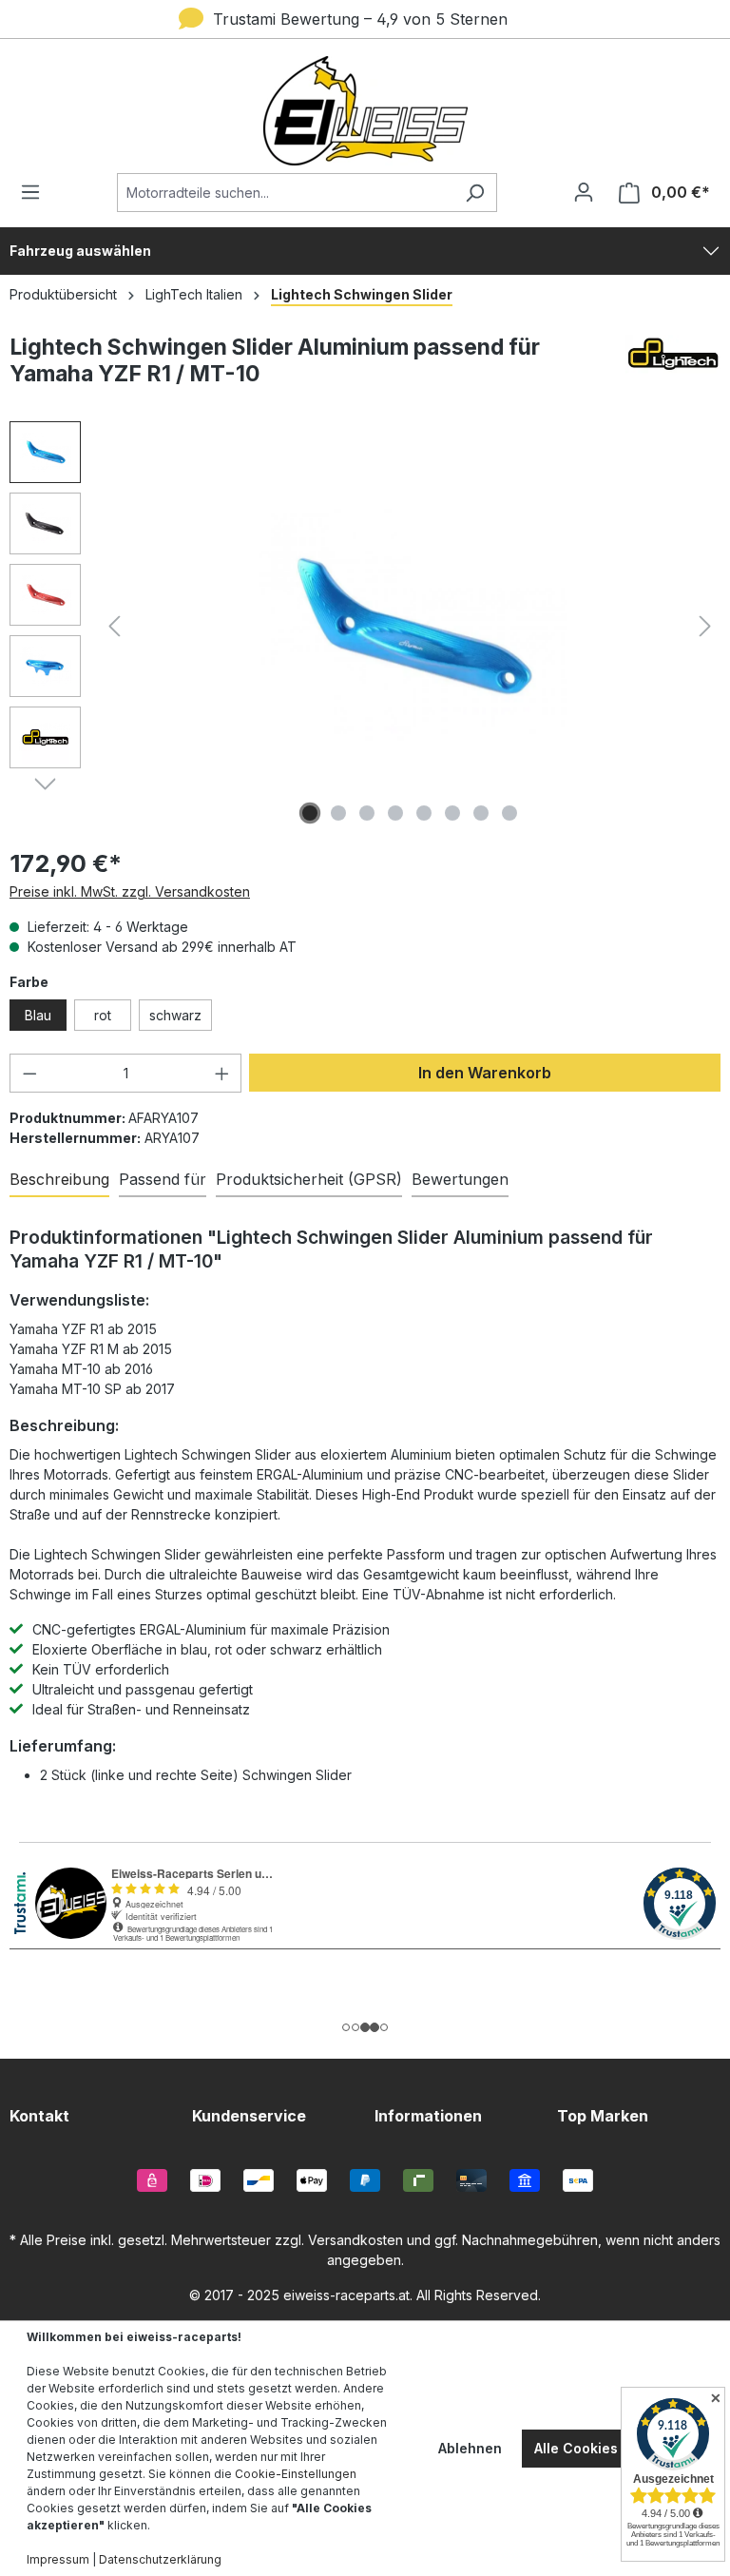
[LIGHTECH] (673, 368)
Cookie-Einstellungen (296, 2474)
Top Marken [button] (603, 2116)
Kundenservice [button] (249, 2116)
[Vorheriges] (114, 626)
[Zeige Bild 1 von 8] (310, 813)
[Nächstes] (705, 626)
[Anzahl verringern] (29, 1073)
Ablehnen (470, 2448)
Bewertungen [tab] (460, 1179)
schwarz (175, 1015)
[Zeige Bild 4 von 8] (395, 813)
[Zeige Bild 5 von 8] (424, 813)
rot (103, 1015)
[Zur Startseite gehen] (365, 111)
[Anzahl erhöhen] (222, 1073)
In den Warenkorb (485, 1073)
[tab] (59, 1180)
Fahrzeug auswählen (80, 251)
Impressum (58, 2559)
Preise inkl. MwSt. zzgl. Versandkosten (130, 891)
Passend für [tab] (163, 1179)
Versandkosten (355, 2240)
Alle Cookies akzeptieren (618, 2448)
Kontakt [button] (39, 2116)
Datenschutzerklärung (160, 2559)
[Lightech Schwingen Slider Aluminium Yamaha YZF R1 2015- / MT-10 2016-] (410, 626)
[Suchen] (475, 193)
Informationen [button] (428, 2116)
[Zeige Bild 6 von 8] (452, 813)
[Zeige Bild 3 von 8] (367, 813)
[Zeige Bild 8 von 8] (509, 813)
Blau (38, 1015)
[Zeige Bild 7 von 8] (481, 813)
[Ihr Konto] (584, 192)
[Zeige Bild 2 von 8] (338, 813)
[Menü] (36, 192)
